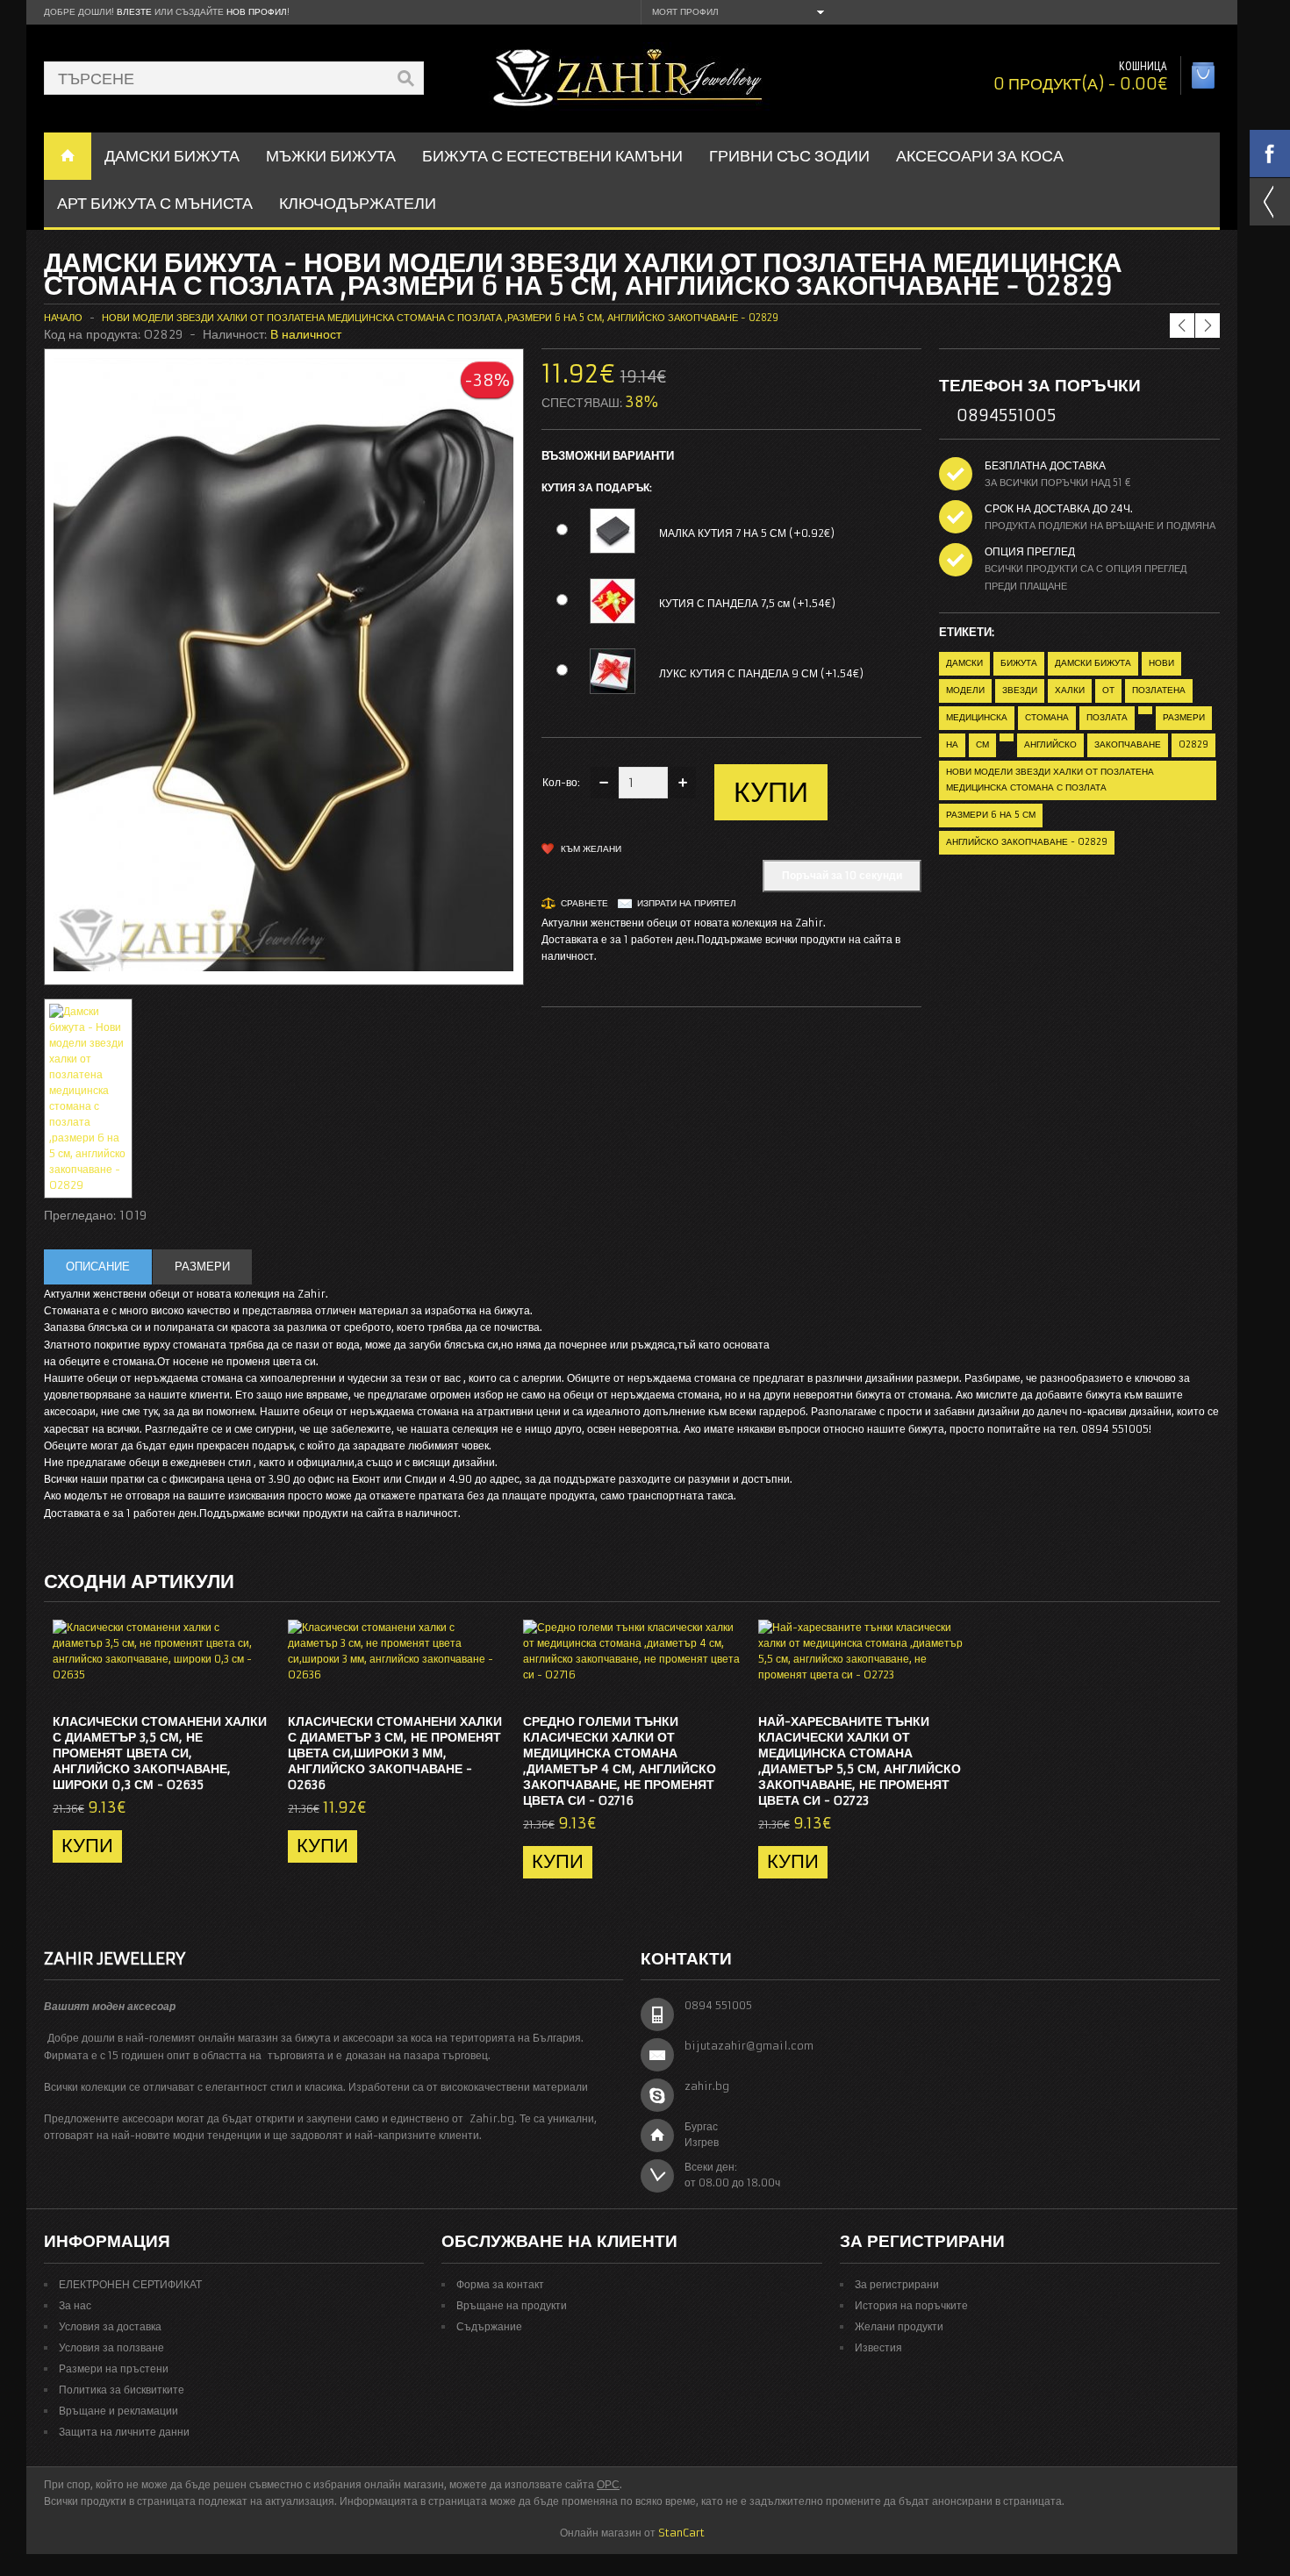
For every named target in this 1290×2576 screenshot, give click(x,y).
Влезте (134, 12)
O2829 (1193, 744)
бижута (1019, 663)
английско (1050, 744)
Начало (63, 318)
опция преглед (1030, 551)
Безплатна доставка (1045, 465)
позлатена (1159, 690)
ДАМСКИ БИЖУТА (172, 156)
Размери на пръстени (114, 2368)
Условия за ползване (111, 2347)
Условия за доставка (110, 2326)
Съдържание (489, 2326)
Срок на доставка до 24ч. (1059, 508)
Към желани (591, 849)
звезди (1020, 690)
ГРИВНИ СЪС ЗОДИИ (789, 156)
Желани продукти (899, 2326)
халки (1070, 690)
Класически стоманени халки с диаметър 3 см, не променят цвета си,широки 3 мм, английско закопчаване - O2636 (395, 1753)
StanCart (681, 2533)
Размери (202, 1267)
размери (1184, 717)
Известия (878, 2347)
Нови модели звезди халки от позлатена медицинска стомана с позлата (1050, 780)
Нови (1161, 663)
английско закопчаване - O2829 (1027, 842)
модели (965, 690)
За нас (75, 2305)
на (952, 744)
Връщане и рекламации (118, 2411)
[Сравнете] (251, 1685)
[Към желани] (222, 1685)
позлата (1107, 717)
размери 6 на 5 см (991, 815)
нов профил (257, 12)
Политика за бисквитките (122, 2390)
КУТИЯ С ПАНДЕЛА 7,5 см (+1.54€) (747, 603)
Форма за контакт (500, 2284)
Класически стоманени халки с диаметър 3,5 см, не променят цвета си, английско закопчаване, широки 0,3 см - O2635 (160, 1753)
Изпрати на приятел (687, 903)
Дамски (964, 663)
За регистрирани (897, 2284)
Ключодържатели (358, 203)
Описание (98, 1267)
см (982, 744)
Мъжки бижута (331, 156)
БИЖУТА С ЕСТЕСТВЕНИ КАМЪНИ (552, 156)
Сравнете (584, 903)
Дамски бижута (1093, 663)
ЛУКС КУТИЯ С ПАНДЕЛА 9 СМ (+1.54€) (761, 673)
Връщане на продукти (512, 2305)
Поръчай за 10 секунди (842, 875)
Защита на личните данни (124, 2432)
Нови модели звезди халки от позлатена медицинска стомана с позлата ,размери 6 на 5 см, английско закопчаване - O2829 (440, 318)
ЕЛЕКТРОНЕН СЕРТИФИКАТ (130, 2284)
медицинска (977, 717)
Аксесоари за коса (980, 156)
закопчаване (1128, 744)
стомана (1047, 717)
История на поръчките (911, 2305)
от (1108, 690)
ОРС (608, 2484)
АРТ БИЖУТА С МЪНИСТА (155, 203)
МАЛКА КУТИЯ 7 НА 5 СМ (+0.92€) (747, 533)
